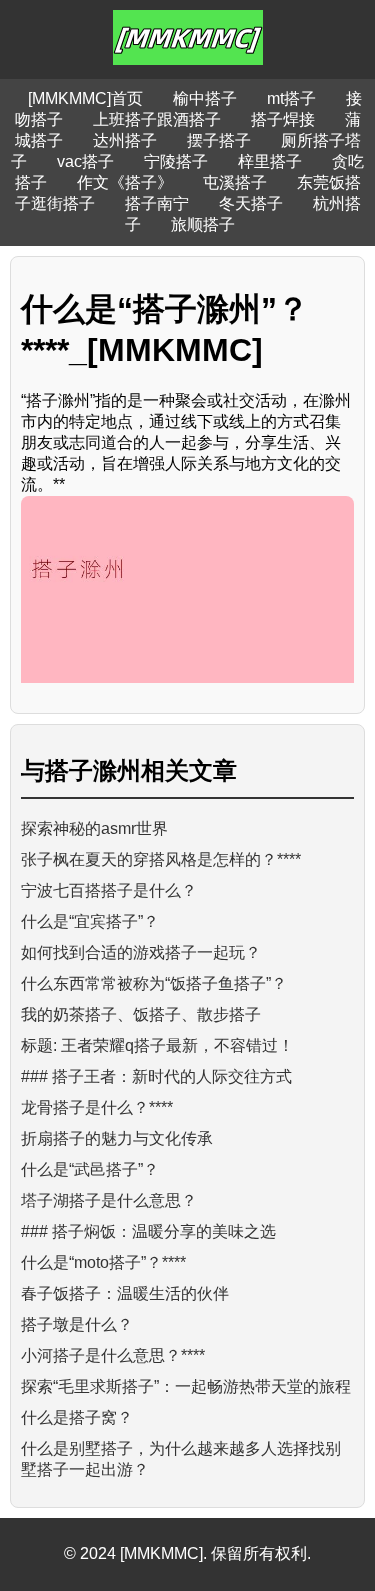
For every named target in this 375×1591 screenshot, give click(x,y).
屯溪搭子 (235, 182)
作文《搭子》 (125, 182)
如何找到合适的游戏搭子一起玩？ (141, 952)
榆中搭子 (205, 98)
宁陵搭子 (176, 161)
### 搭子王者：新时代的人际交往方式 (156, 1076)
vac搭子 (85, 161)
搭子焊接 (283, 119)
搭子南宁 (157, 203)
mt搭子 (291, 98)
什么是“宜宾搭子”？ (90, 921)
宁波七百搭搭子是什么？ (109, 890)
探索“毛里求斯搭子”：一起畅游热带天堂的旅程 (186, 1386)
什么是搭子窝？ (77, 1417)
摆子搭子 (219, 140)
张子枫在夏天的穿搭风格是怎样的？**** (161, 859)
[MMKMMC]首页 (85, 98)
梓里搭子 (270, 161)
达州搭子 (125, 140)
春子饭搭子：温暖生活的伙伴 (125, 1293)
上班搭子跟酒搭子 (157, 119)
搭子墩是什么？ (77, 1324)
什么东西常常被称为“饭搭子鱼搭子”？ (154, 983)
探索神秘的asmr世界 (94, 828)
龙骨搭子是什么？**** (97, 1107)
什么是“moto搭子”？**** (103, 1262)
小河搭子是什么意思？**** (113, 1355)
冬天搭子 (251, 203)
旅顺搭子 (203, 224)
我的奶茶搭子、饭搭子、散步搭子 (141, 1014)
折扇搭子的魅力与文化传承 (117, 1138)
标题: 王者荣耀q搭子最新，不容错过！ (157, 1045)
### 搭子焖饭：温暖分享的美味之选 (148, 1231)
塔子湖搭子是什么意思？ (109, 1200)
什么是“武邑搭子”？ (90, 1169)
